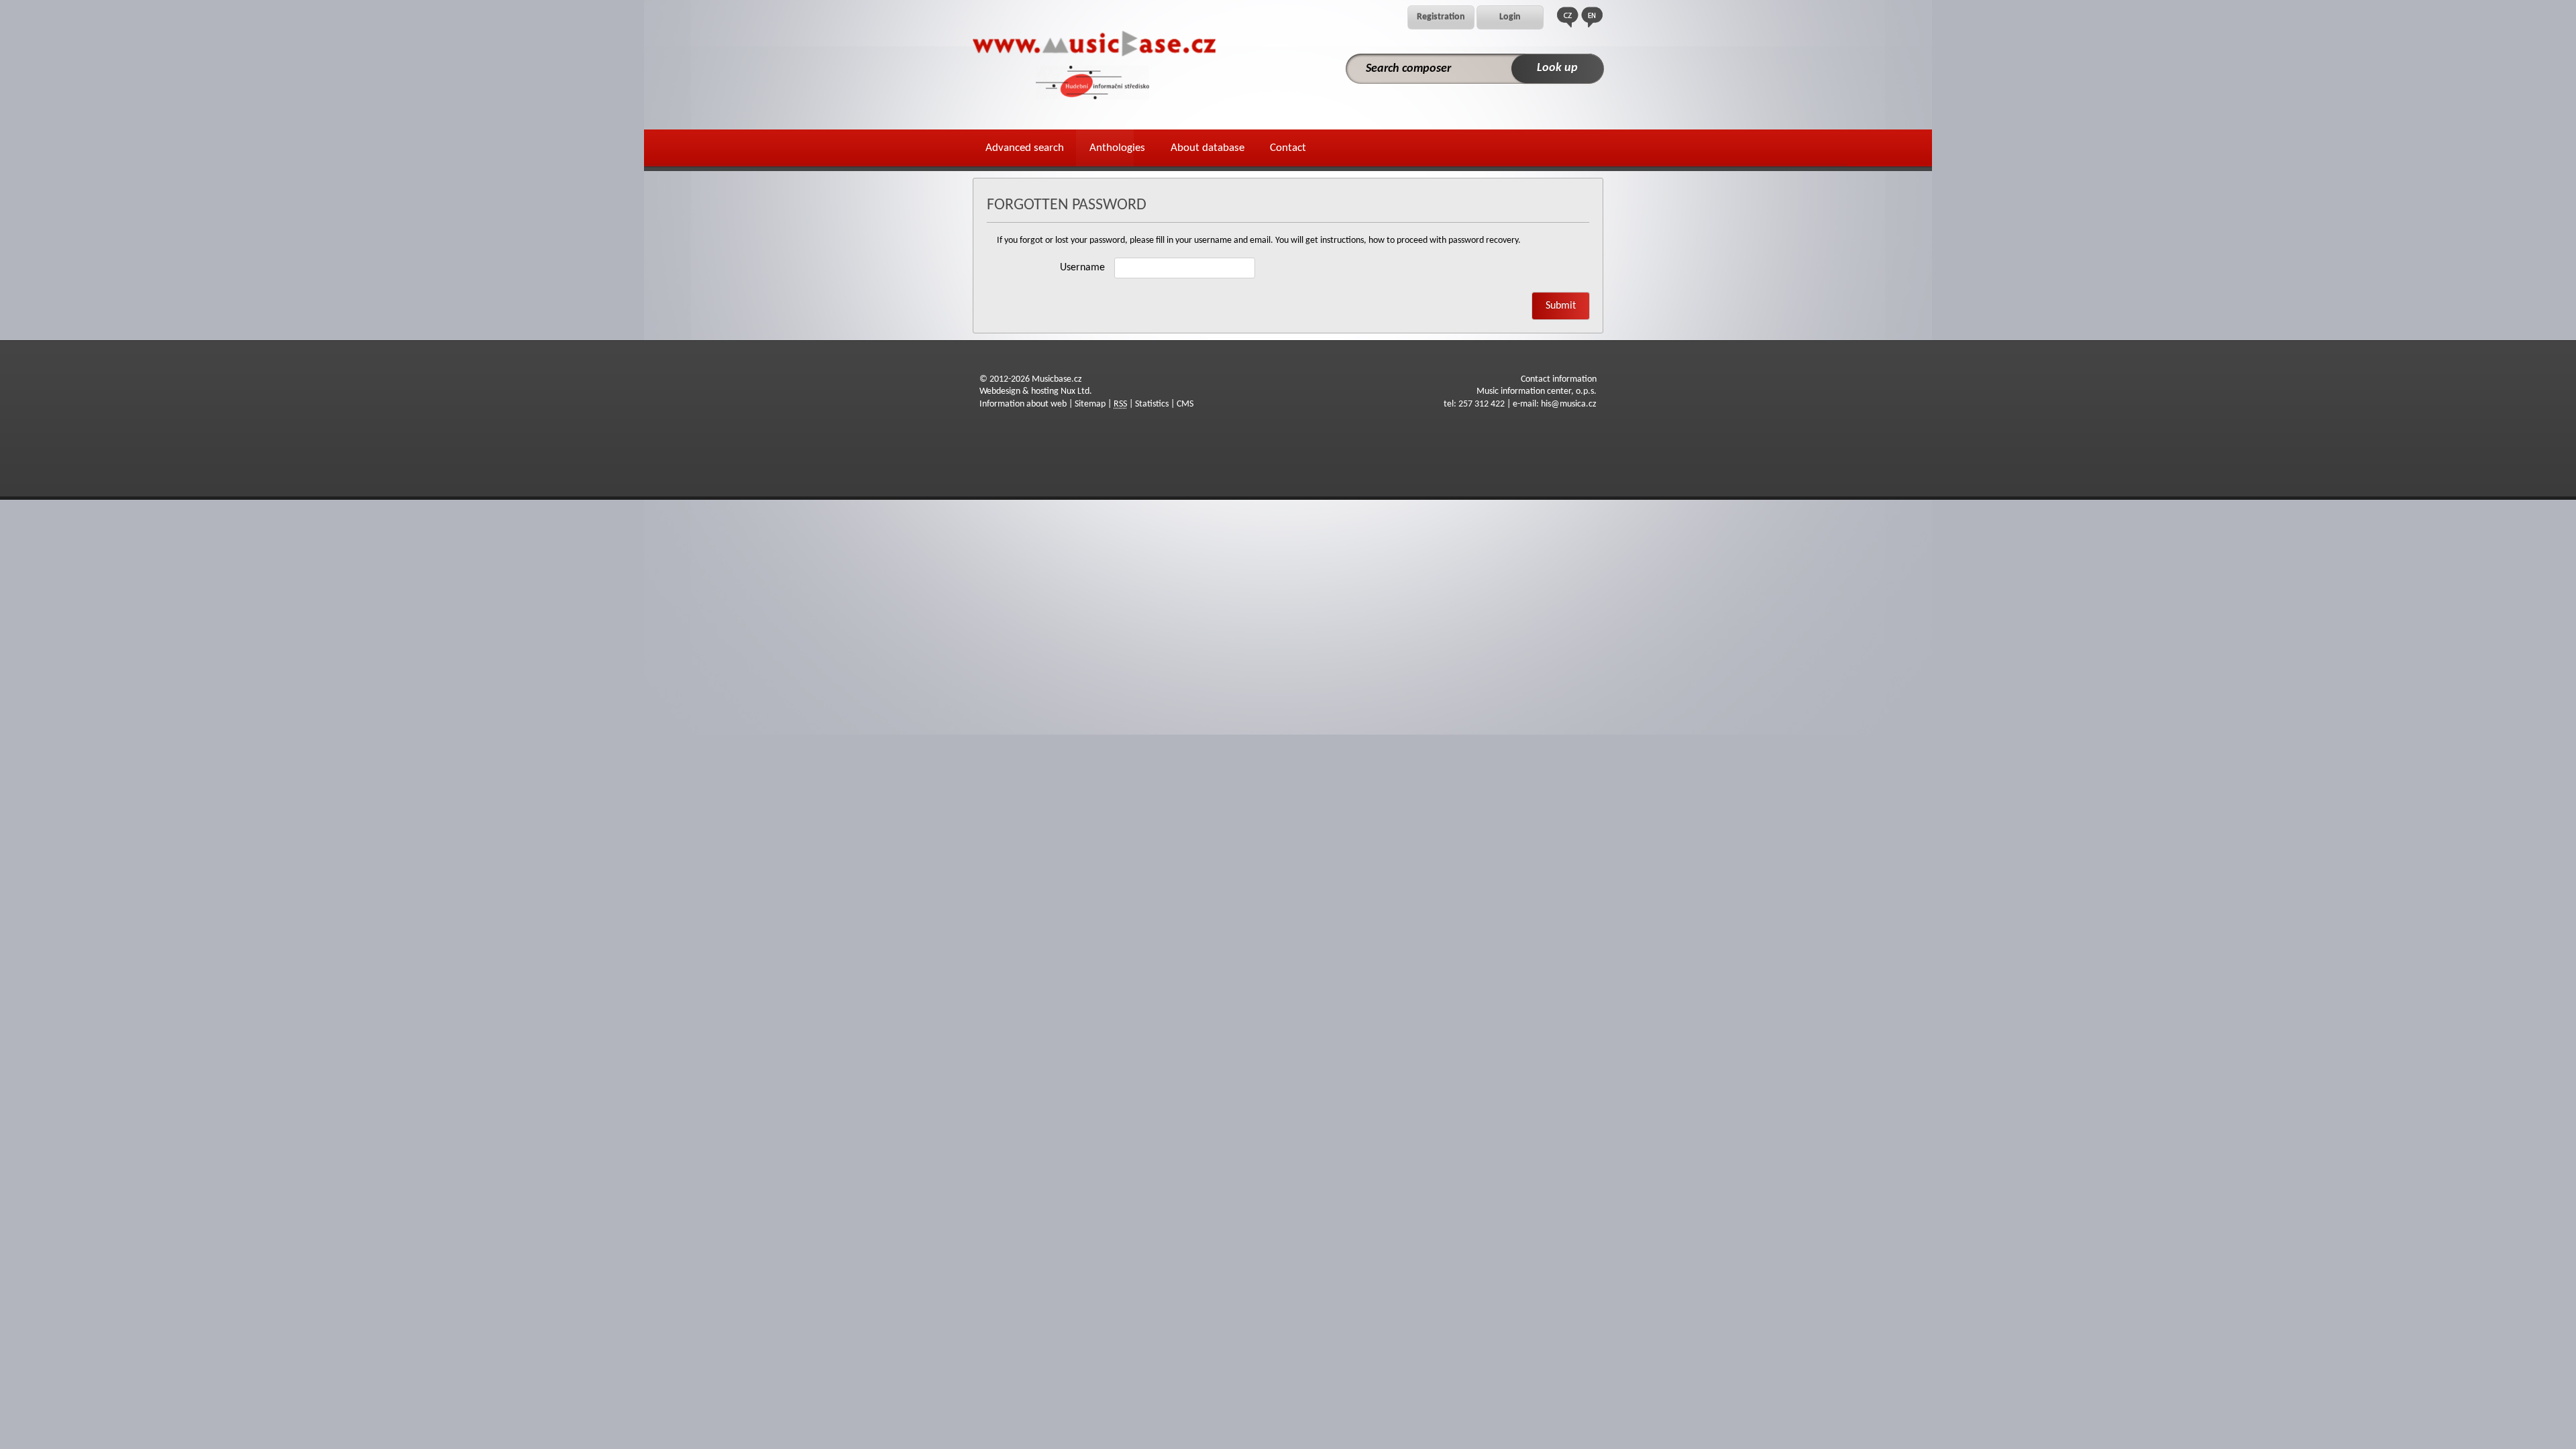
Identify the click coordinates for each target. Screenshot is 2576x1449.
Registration (1441, 17)
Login (1510, 17)
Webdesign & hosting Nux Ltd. (1036, 391)
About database (1207, 148)
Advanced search (1025, 148)
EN (1592, 17)
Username (1082, 268)
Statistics (1152, 404)
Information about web (1023, 404)
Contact (1288, 148)
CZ (1568, 17)
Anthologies (1117, 148)
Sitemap (1090, 404)
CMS (1185, 404)
